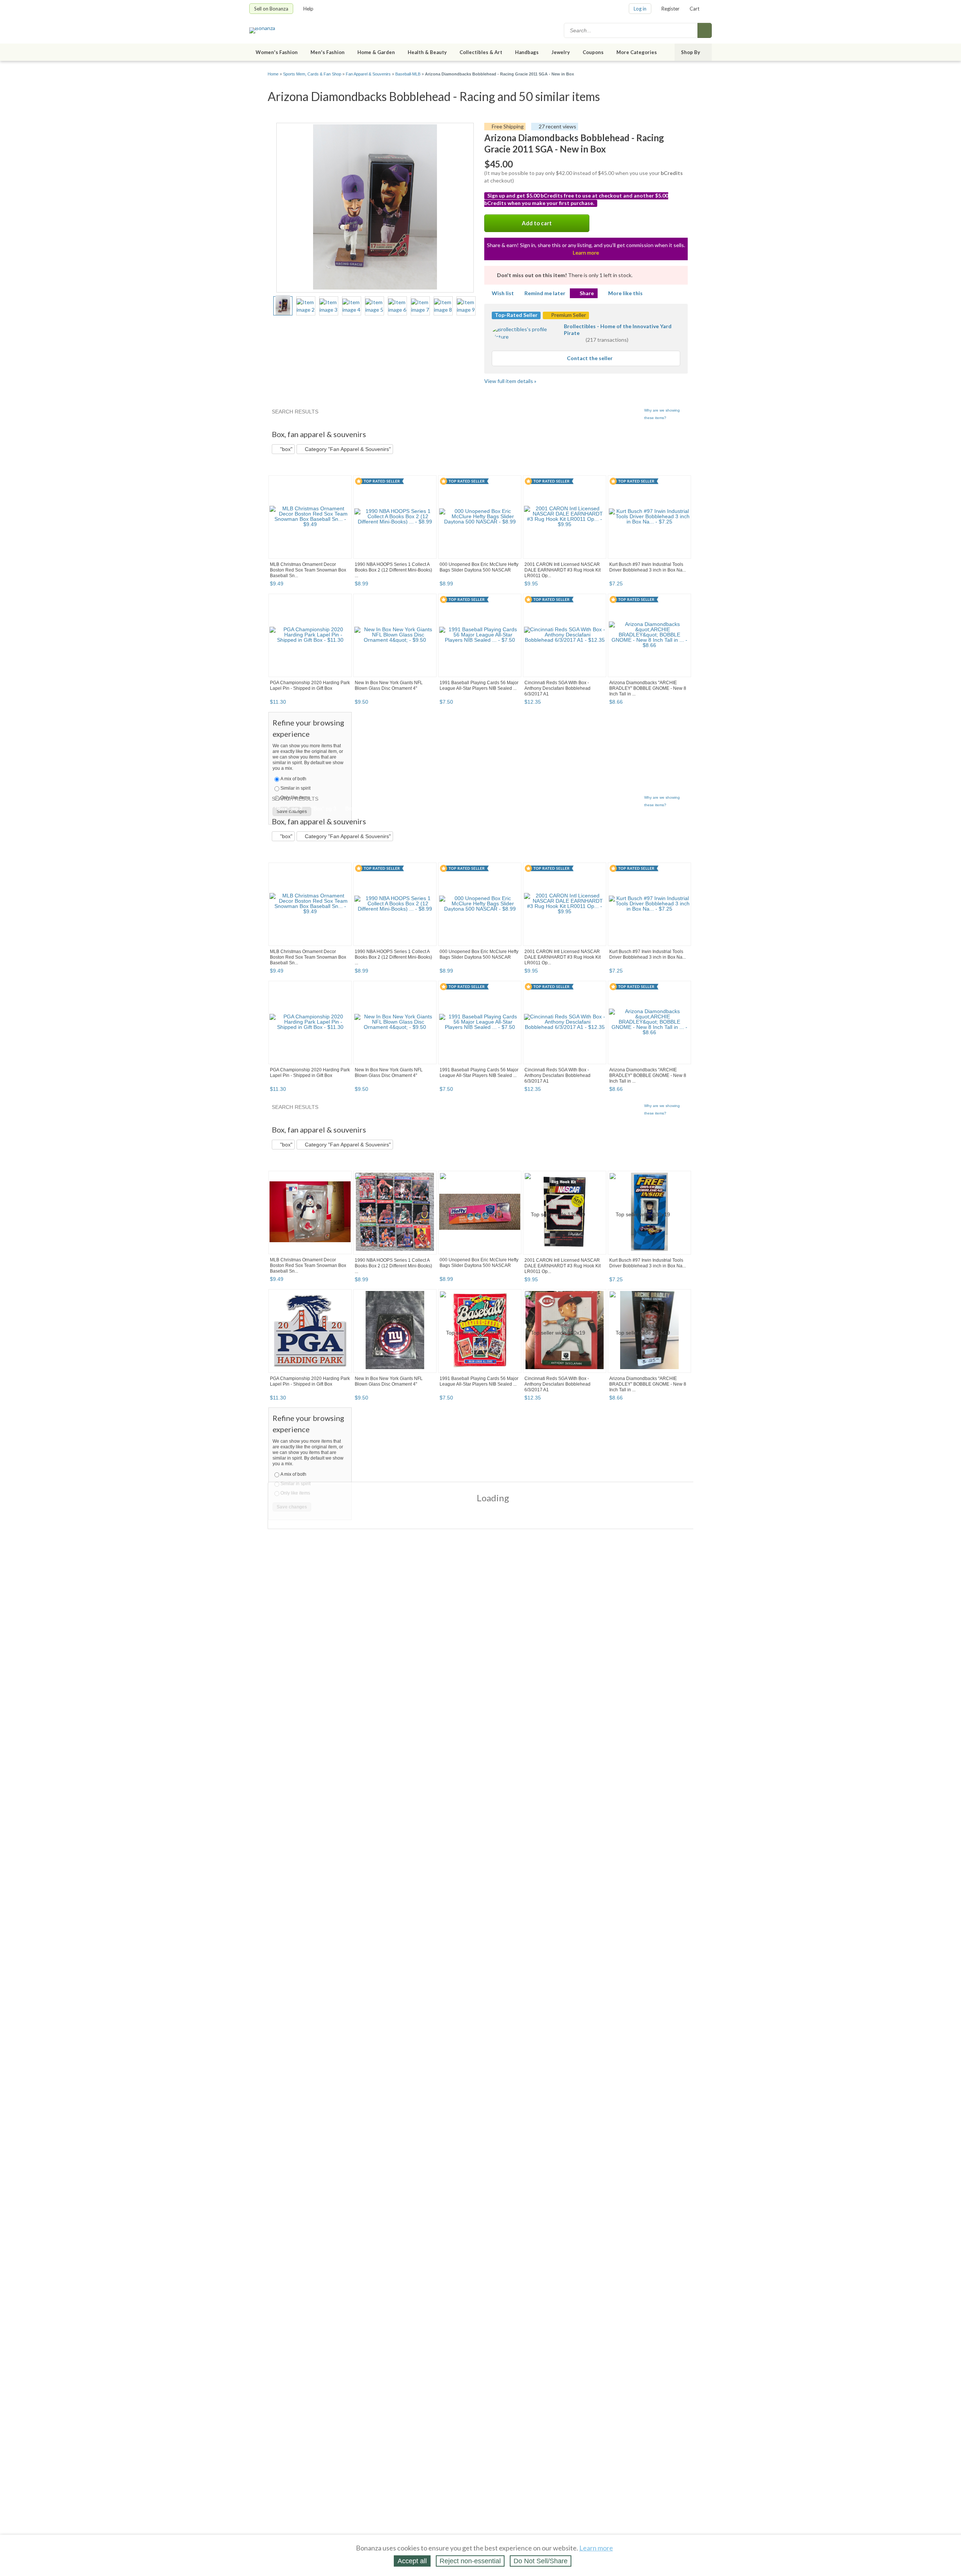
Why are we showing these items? (662, 414)
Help (308, 9)
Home (273, 74)
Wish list (503, 293)
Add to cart (537, 223)
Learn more (586, 253)
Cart (694, 9)
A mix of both (293, 779)
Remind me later (545, 293)
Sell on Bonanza (271, 9)
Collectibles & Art (481, 52)
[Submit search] (705, 30)
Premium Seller (568, 315)
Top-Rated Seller (516, 315)
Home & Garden (376, 52)
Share (587, 293)
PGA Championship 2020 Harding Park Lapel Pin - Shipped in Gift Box (310, 685)
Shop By (691, 52)
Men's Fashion (328, 52)
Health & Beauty (427, 52)
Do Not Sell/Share (541, 2561)
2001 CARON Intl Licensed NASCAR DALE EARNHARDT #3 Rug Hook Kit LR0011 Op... (563, 570)
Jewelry (561, 52)
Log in (640, 9)
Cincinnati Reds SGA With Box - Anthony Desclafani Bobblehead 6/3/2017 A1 (557, 688)
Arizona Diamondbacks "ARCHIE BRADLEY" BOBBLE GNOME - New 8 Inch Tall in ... (648, 688)
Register (670, 9)
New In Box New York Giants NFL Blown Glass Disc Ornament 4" (389, 685)
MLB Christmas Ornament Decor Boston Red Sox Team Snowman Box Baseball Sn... (308, 570)
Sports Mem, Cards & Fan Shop (312, 74)
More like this (625, 293)
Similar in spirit (295, 788)
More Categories (637, 52)
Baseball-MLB (408, 74)
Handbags (527, 52)
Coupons (593, 52)
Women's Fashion (277, 52)
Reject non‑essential (470, 2561)
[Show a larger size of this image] (283, 306)
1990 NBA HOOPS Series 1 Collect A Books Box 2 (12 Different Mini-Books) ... (393, 570)
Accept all (412, 2561)
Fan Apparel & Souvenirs (368, 74)
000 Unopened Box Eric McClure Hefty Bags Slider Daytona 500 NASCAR (479, 567)
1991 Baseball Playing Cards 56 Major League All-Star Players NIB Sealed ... (479, 685)
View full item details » (510, 381)
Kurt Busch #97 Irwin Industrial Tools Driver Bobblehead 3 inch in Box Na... (648, 567)
